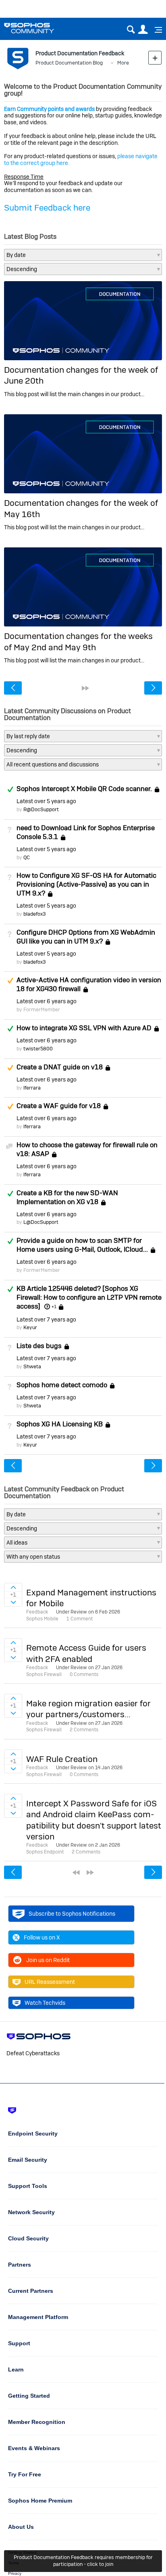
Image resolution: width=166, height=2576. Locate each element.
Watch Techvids (45, 2003)
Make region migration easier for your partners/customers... (88, 1709)
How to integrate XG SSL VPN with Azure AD (84, 1028)
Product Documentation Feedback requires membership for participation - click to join (83, 2561)
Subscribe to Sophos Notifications (72, 1914)
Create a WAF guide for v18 (59, 1106)
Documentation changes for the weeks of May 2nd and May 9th (78, 641)
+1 (54, 1307)
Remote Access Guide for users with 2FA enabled (86, 1653)
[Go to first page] (76, 1873)
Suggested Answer (10, 981)
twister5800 (38, 1049)
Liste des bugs (39, 1346)
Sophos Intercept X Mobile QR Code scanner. (84, 789)
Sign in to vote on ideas (13, 1587)
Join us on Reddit (48, 1960)
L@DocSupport (41, 1222)
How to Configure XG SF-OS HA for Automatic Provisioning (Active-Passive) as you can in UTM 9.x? (86, 884)
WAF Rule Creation (62, 1759)
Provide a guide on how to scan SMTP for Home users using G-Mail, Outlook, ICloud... (82, 1245)
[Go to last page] (85, 688)
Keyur (30, 1327)
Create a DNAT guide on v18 (60, 1067)
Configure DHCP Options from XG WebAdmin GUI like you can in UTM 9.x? (86, 937)
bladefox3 (35, 914)
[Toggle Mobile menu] (156, 30)
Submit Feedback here (47, 208)
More (123, 63)
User (143, 30)
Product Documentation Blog (69, 63)
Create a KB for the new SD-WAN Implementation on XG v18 (67, 1197)
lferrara (32, 1088)
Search (131, 30)
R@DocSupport (41, 809)
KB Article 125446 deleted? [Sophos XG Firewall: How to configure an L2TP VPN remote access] (89, 1297)
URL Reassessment (50, 1982)
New (155, 57)
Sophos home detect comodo (62, 1385)
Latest (46, 801)
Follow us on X (42, 1937)
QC (27, 857)
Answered (10, 789)
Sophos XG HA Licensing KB (60, 1424)
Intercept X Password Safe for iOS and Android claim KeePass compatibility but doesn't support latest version (94, 1820)
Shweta (32, 1366)
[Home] (39, 28)
